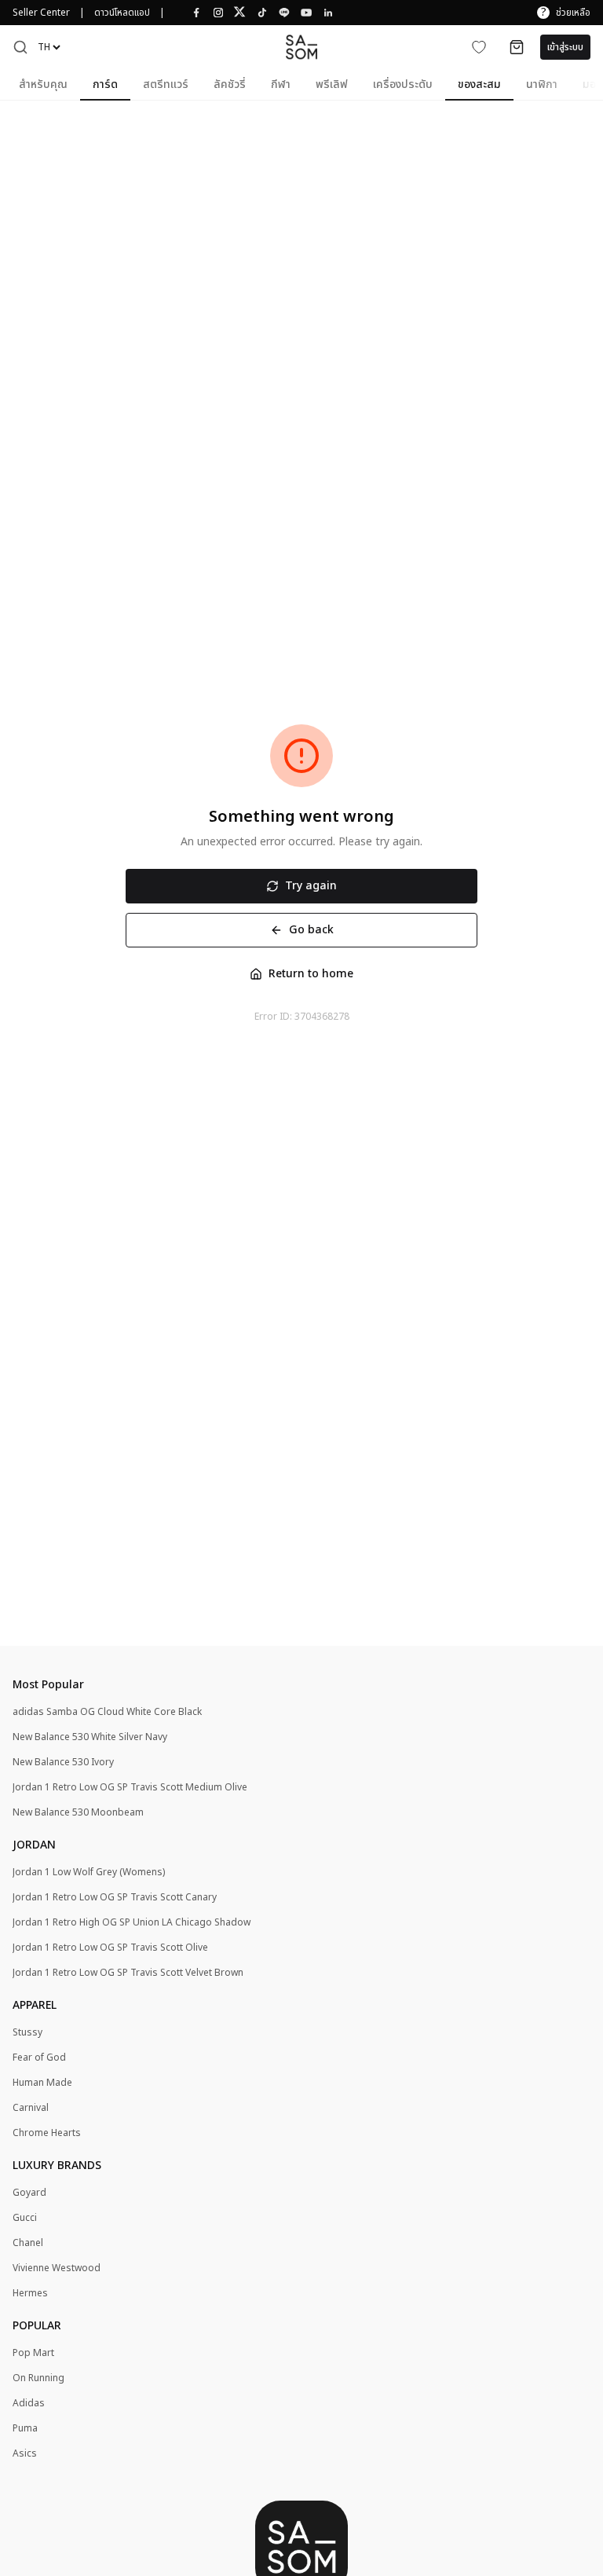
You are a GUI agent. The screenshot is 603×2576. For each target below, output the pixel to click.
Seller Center (41, 13)
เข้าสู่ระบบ (565, 47)
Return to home (311, 974)
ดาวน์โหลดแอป (122, 13)
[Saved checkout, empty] (517, 47)
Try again (311, 886)
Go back (311, 930)
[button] (20, 47)
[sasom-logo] (301, 47)
